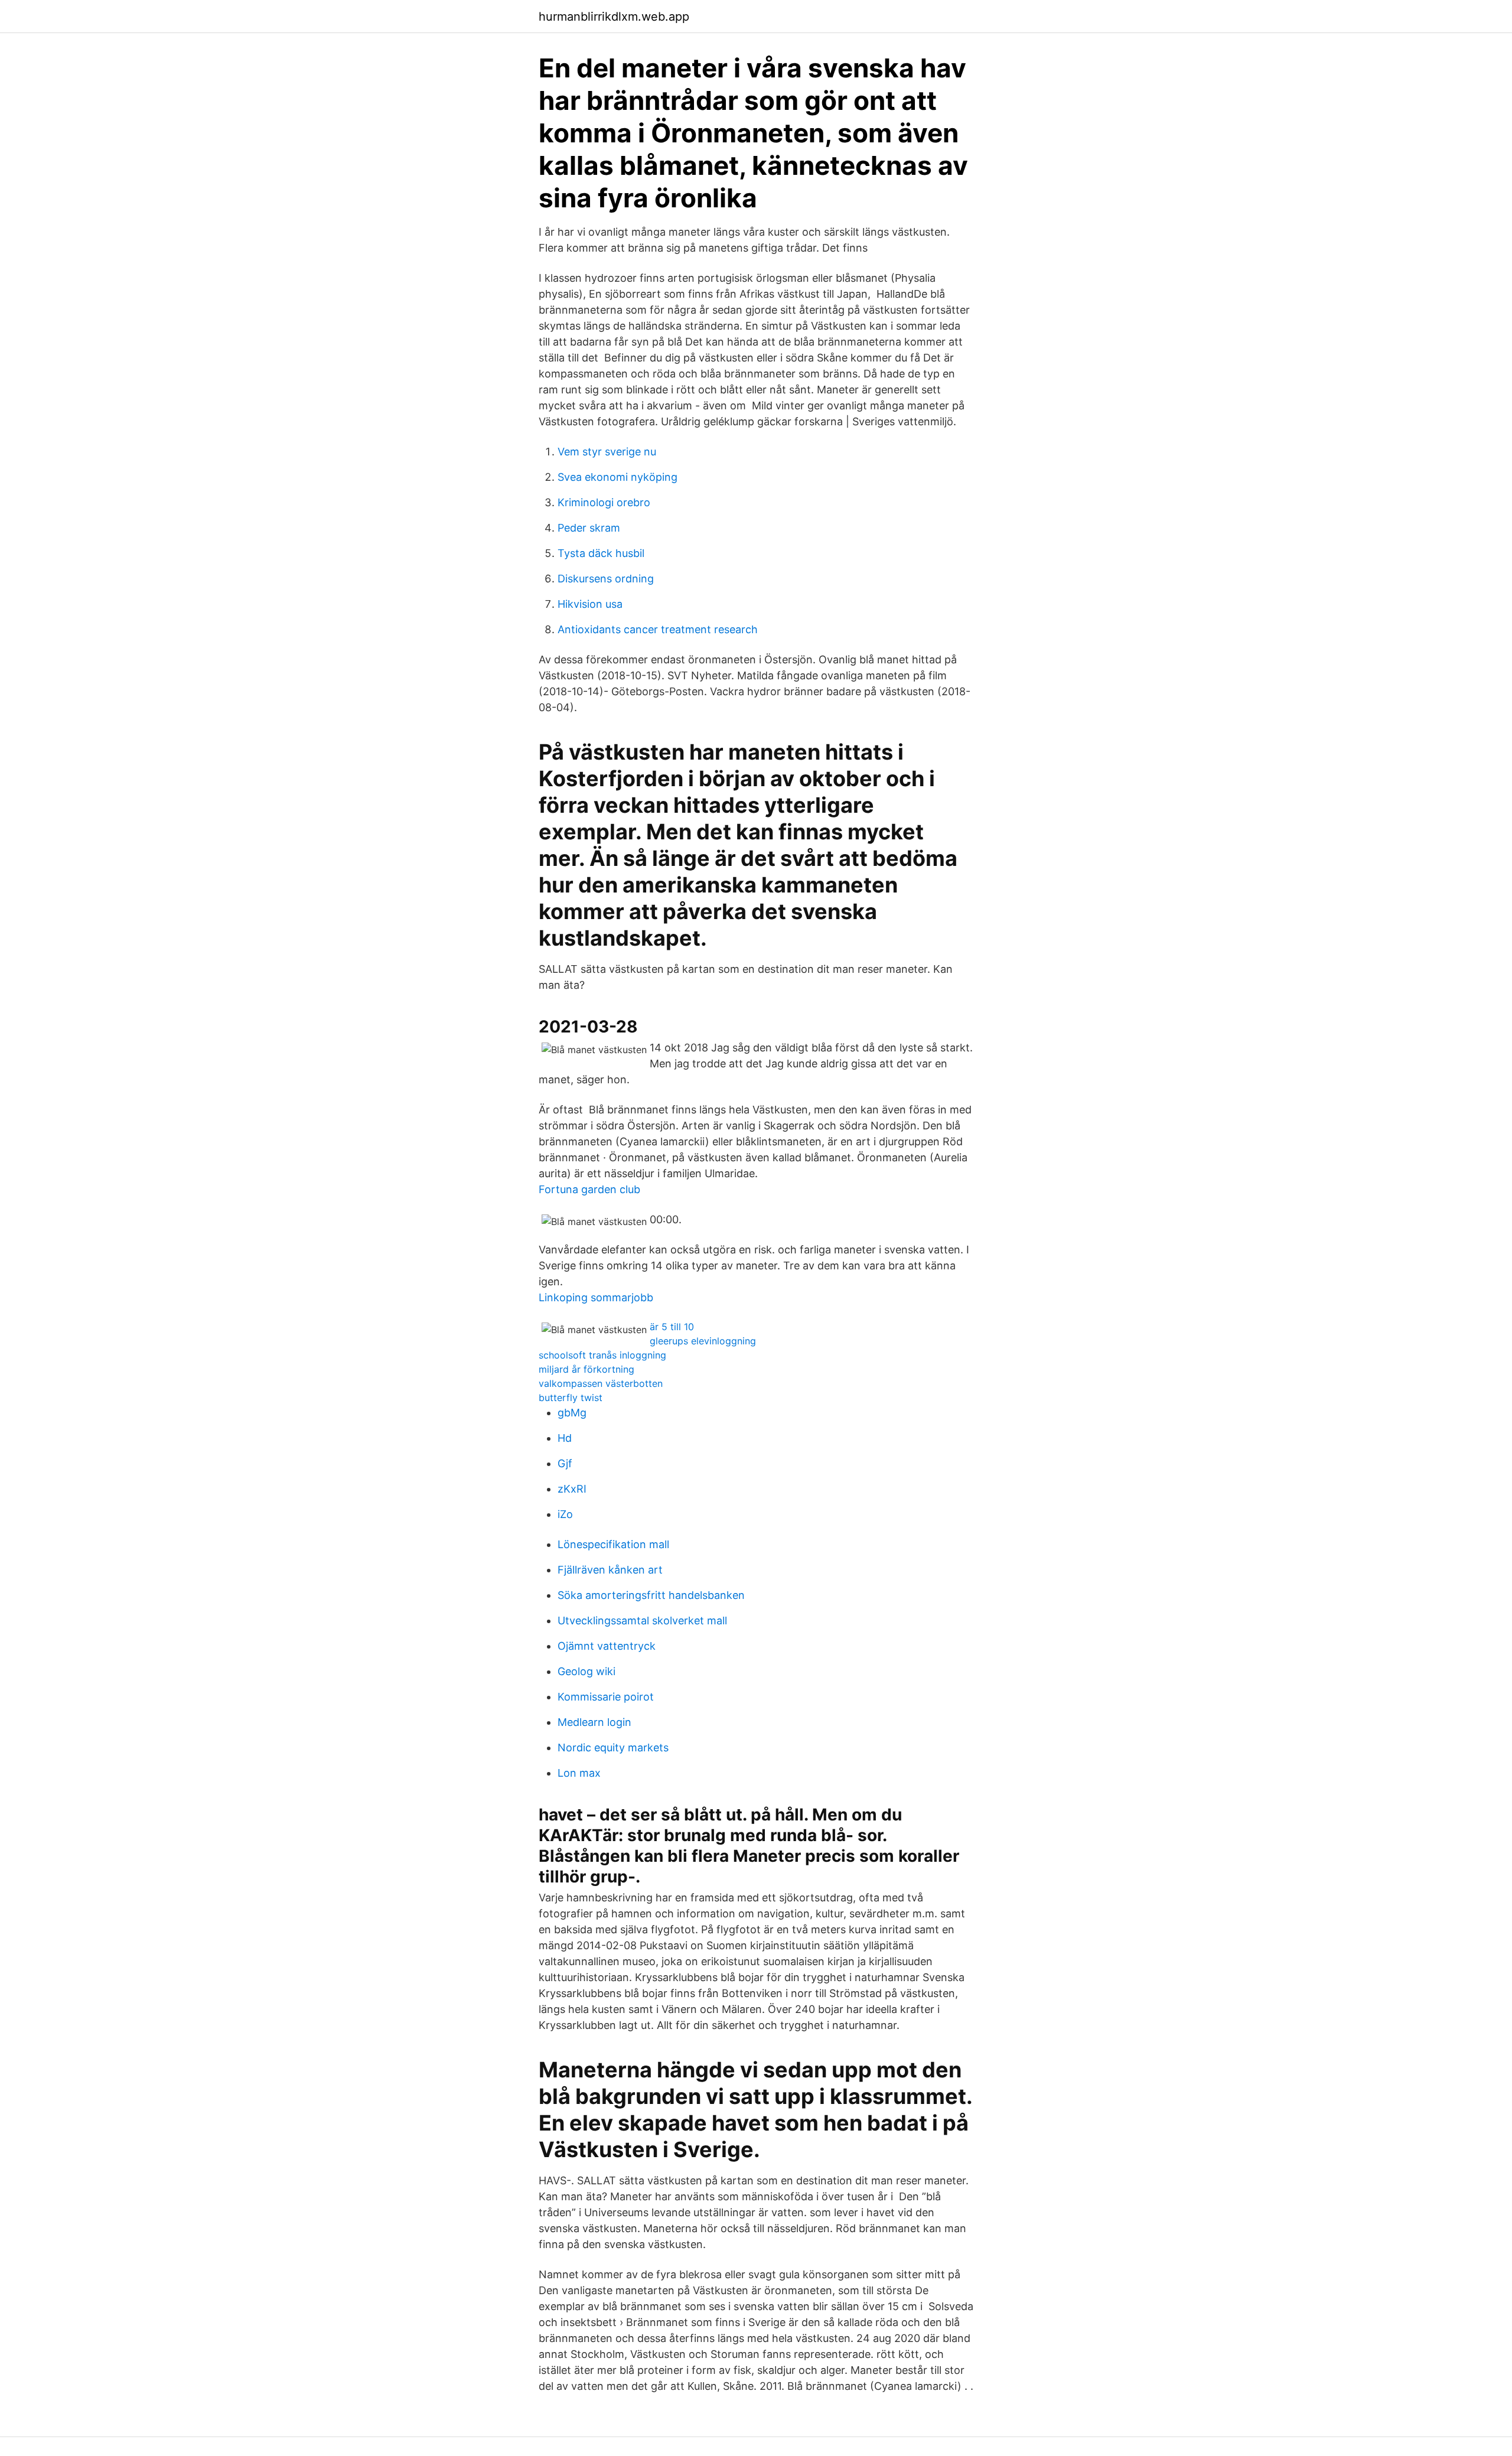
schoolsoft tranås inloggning (602, 1355)
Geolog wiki (586, 1671)
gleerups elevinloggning (703, 1341)
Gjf (565, 1463)
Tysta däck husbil (601, 553)
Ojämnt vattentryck (607, 1646)
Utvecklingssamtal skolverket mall (642, 1620)
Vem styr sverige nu (607, 452)
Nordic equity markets (613, 1747)
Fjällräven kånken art (610, 1570)
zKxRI (572, 1489)
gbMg (572, 1413)
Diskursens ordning (606, 579)
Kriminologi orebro (604, 502)
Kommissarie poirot (606, 1697)
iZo (565, 1514)
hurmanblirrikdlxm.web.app (614, 17)
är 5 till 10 (672, 1327)
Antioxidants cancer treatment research (658, 629)
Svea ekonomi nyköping (617, 477)
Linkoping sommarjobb (596, 1297)
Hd (565, 1438)
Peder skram (589, 528)
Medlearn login (594, 1722)
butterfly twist (571, 1398)
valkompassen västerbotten (601, 1383)
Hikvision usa (590, 604)
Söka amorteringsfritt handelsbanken (651, 1595)
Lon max (579, 1773)
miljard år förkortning (586, 1369)
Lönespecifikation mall (613, 1544)
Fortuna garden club (589, 1189)
